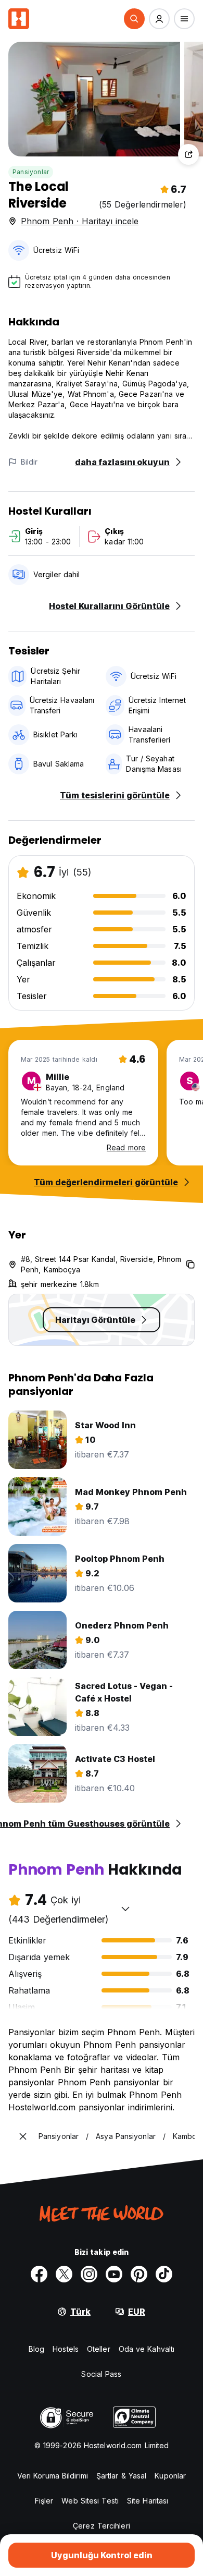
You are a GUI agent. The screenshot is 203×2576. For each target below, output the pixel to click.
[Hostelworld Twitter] (64, 2274)
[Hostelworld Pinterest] (139, 2274)
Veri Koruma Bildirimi (53, 2476)
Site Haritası (148, 2501)
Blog (36, 2349)
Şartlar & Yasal (122, 2476)
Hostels (66, 2349)
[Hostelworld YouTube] (114, 2274)
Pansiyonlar (31, 172)
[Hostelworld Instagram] (89, 2274)
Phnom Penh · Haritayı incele (80, 221)
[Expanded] (23, 2136)
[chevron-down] (125, 1909)
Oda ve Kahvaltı (147, 2349)
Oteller (99, 2349)
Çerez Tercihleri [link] (102, 2526)
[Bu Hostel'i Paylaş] (188, 154)
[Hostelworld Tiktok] (164, 2274)
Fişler (44, 2501)
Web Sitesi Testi (90, 2501)
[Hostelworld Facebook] (39, 2274)
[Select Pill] (134, 19)
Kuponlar (170, 2476)
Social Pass (101, 2374)
